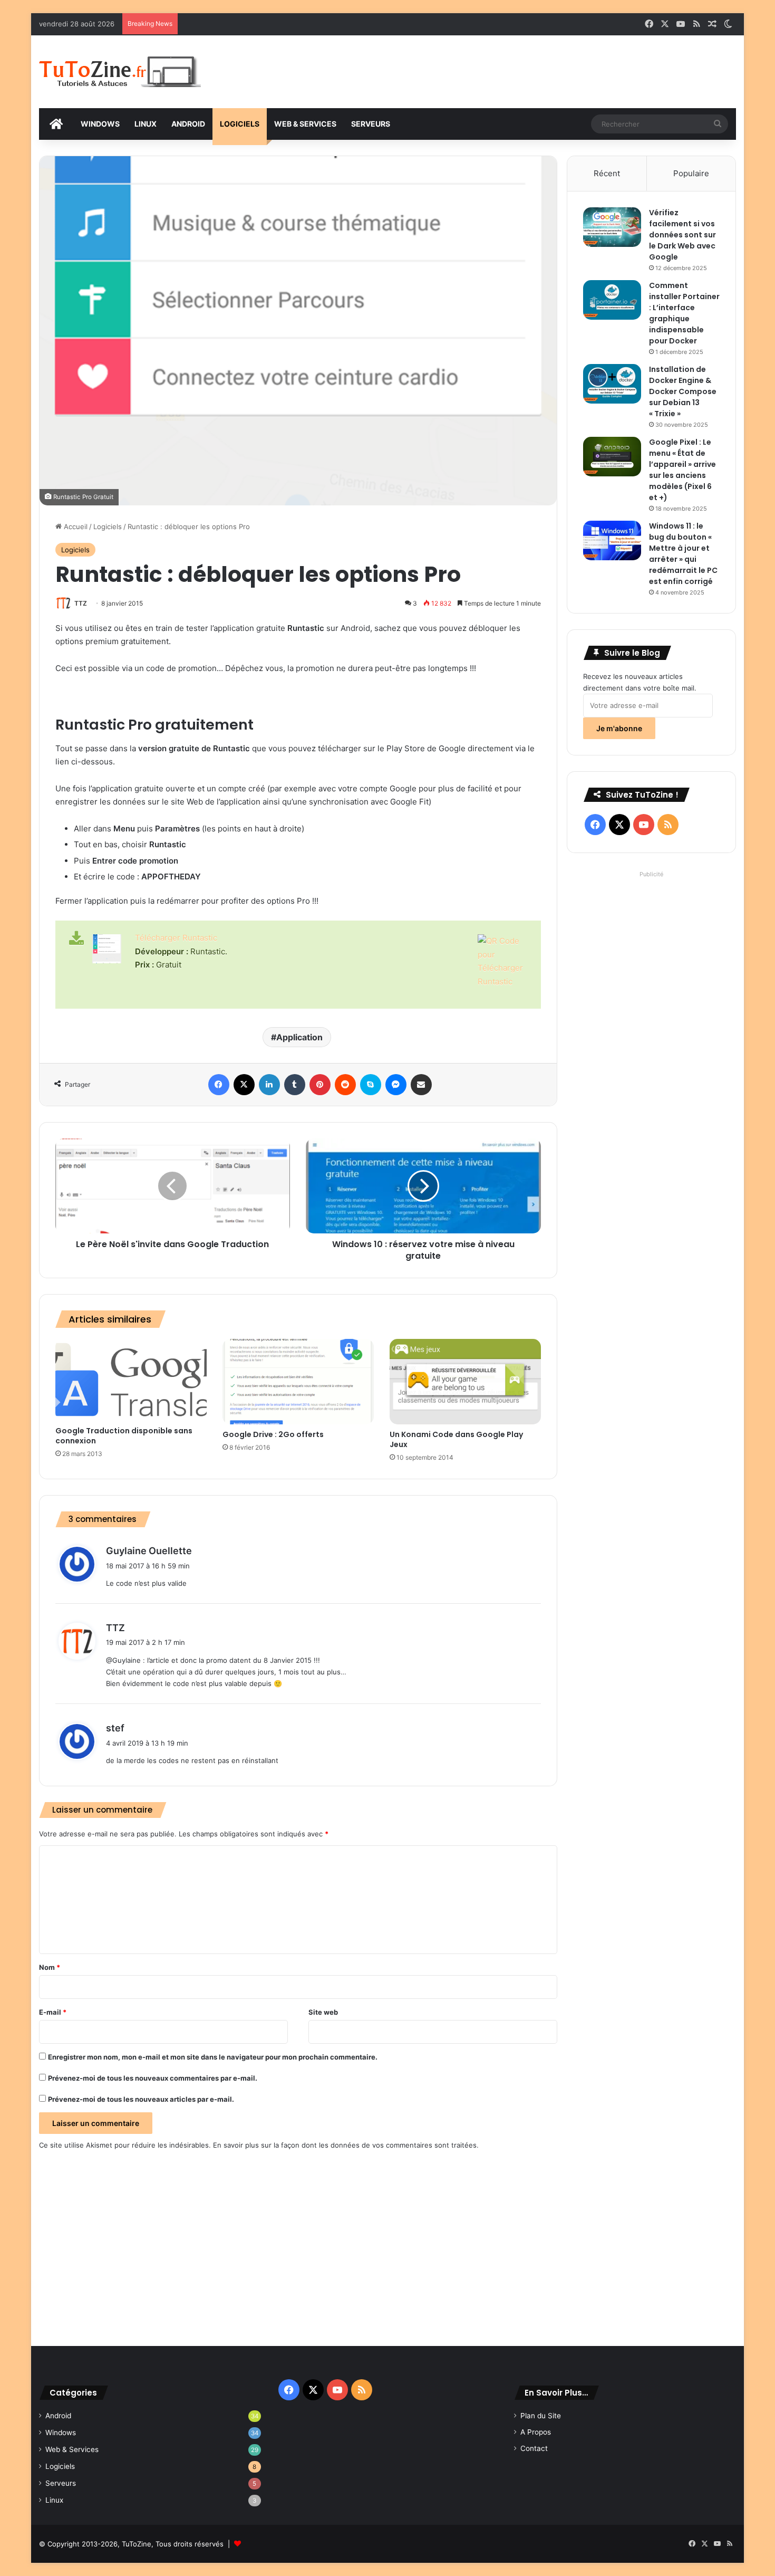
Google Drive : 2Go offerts (273, 1434)
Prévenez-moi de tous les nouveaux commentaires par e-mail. (153, 2078)
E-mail (53, 2012)
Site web (323, 2012)
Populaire (691, 173)
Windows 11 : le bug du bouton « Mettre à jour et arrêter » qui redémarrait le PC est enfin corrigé (683, 554)
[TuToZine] (120, 72)
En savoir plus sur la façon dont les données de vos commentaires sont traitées (345, 2145)
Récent (607, 173)
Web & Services (72, 2449)
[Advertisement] (506, 70)
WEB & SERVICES (305, 124)
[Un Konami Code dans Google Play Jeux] (465, 1382)
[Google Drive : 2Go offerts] (298, 1382)
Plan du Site (541, 2416)
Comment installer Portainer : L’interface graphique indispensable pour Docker (684, 313)
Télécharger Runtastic (176, 938)
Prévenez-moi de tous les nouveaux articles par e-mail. (141, 2099)
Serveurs (61, 2483)
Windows (61, 2433)
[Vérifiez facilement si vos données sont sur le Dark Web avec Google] (612, 227)
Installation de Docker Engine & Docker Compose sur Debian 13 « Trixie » (683, 391)
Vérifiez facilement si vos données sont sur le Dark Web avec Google (682, 235)
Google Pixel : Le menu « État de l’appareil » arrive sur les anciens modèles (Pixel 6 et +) (682, 470)
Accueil (75, 526)
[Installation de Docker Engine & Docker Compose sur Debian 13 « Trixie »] (612, 384)
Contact (534, 2448)
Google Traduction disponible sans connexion (124, 1436)
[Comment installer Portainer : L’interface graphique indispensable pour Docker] (612, 300)
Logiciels (108, 526)
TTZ (81, 603)
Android (58, 2416)
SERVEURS (371, 124)
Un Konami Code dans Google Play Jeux (456, 1439)
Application (299, 1037)
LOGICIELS (240, 124)
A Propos (536, 2432)
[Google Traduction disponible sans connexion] (131, 1380)
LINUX (146, 124)
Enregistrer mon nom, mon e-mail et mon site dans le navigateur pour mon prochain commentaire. (213, 2057)
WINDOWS (100, 124)
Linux (54, 2500)
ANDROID (188, 124)
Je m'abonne (619, 728)
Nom (50, 1967)
